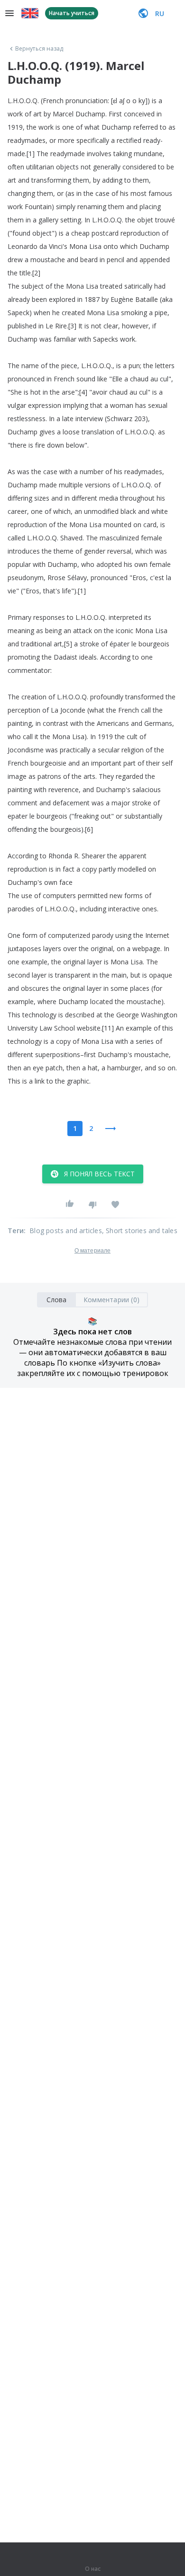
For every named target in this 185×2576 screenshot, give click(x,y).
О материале (92, 1251)
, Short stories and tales (140, 1231)
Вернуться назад (39, 49)
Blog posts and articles (66, 1231)
